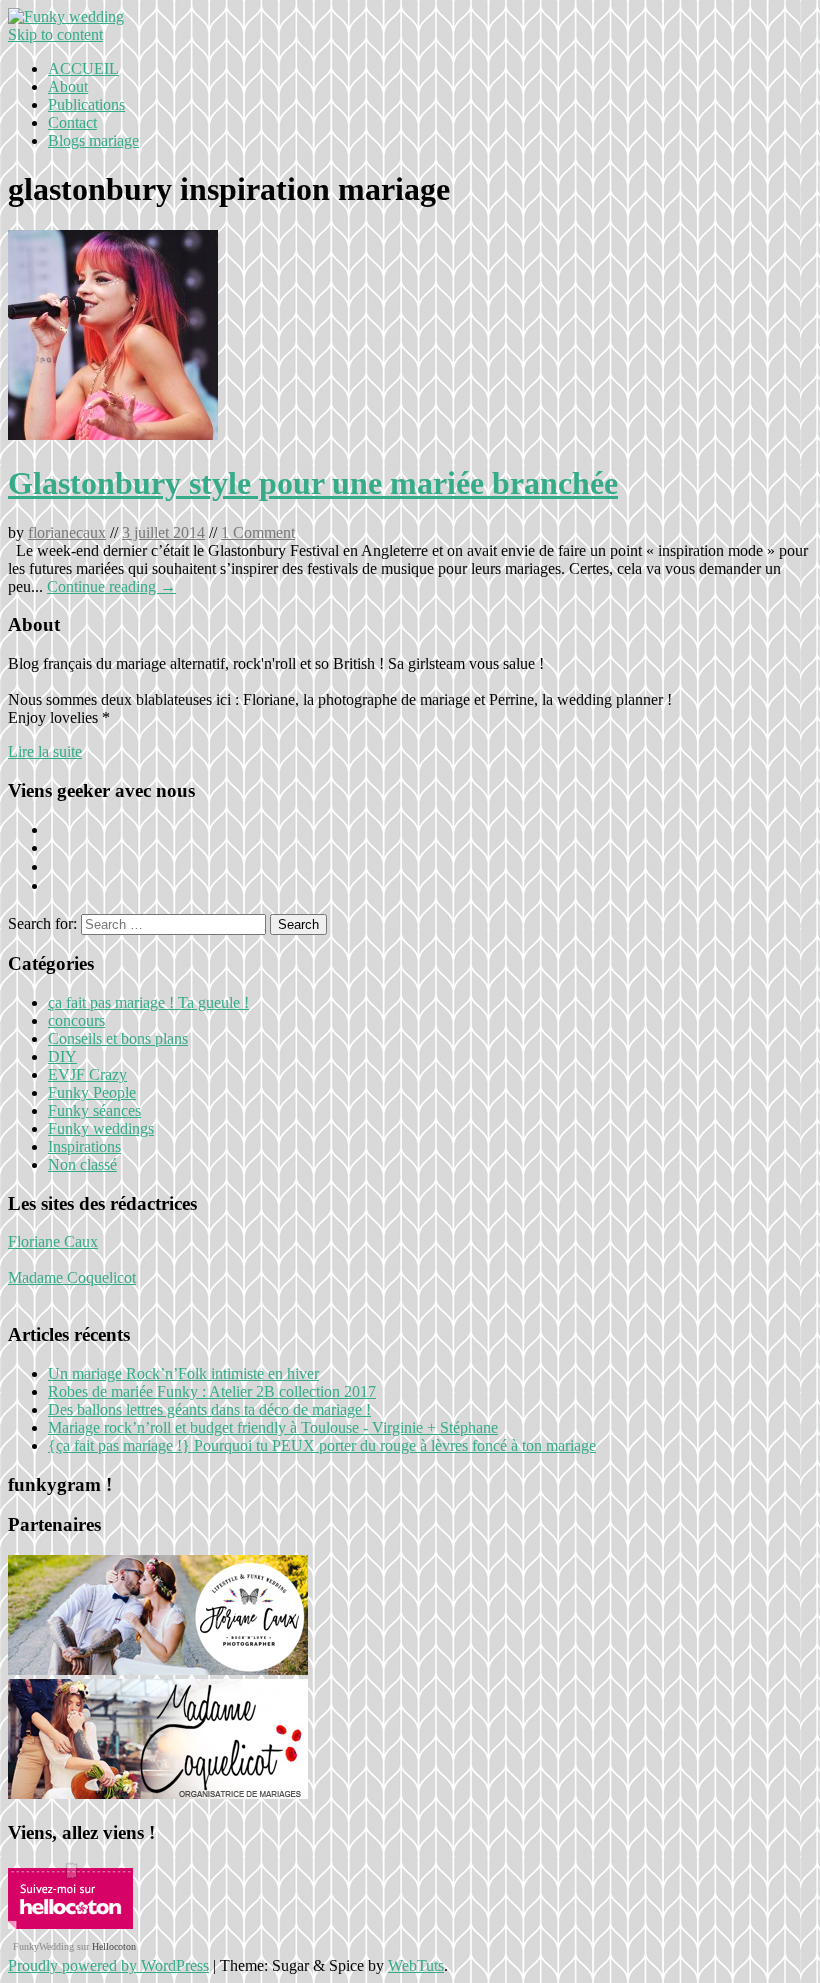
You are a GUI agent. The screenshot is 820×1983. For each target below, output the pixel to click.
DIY (62, 1056)
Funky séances (94, 1110)
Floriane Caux (53, 1241)
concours (76, 1020)
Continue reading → (111, 586)
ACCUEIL (83, 68)
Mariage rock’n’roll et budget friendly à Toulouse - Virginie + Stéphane (273, 1427)
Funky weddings (101, 1128)
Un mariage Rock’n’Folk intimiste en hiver (183, 1373)
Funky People (92, 1092)
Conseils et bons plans (118, 1038)
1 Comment (258, 532)
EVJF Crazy (87, 1074)
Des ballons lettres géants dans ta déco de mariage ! (209, 1409)
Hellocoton (114, 1946)
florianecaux (67, 532)
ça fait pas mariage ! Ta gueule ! (148, 1002)
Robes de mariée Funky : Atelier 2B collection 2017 (212, 1391)
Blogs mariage (93, 140)
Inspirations (84, 1146)
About (68, 86)
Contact (72, 122)
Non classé (82, 1164)
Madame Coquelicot (72, 1277)
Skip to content (55, 34)
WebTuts (416, 1965)
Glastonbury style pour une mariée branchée (313, 483)
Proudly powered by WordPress (108, 1965)
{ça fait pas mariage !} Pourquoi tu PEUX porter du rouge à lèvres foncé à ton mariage (322, 1445)
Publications (86, 104)
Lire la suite (45, 751)
